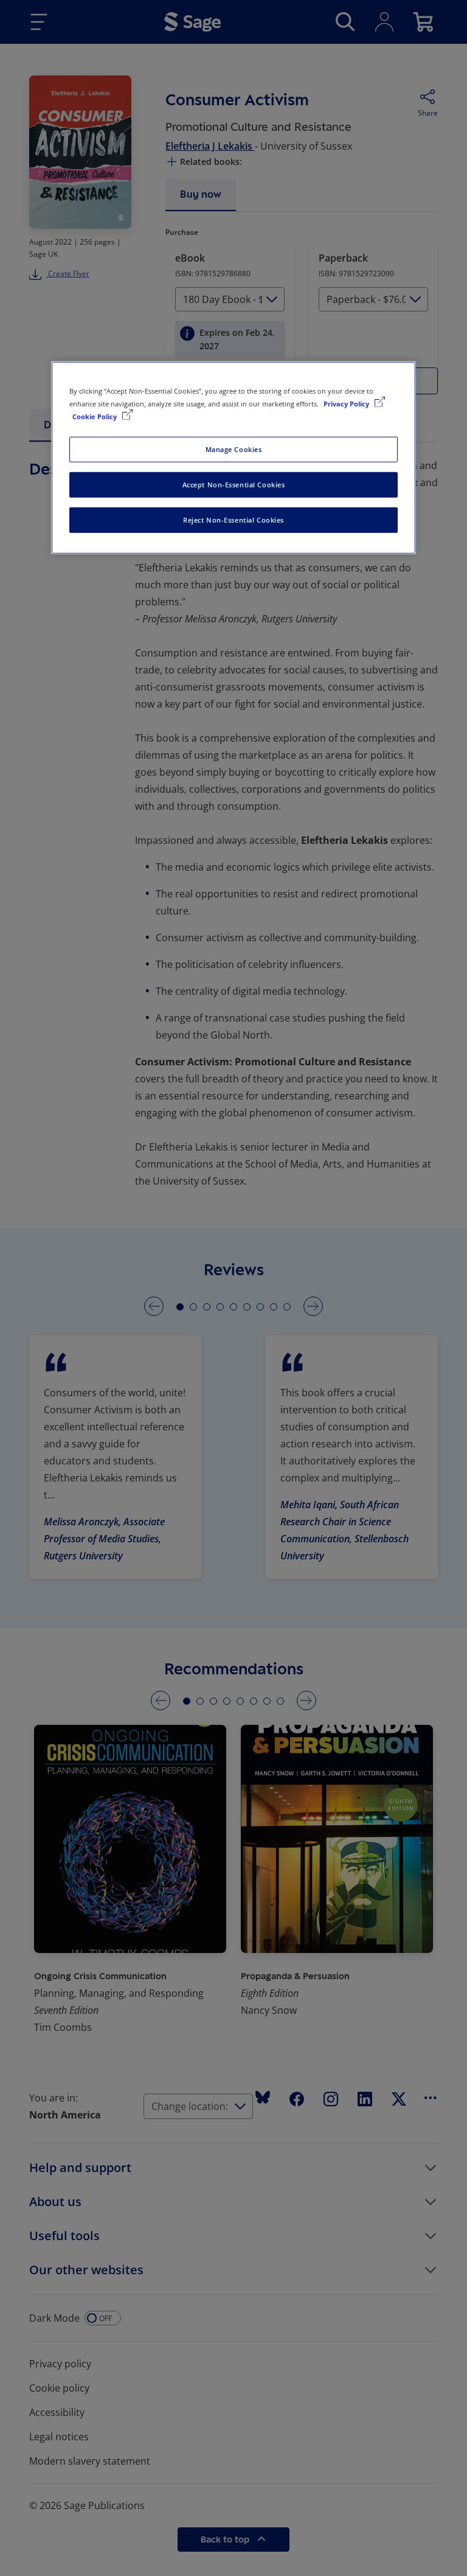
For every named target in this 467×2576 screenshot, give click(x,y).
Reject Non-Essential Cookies (233, 520)
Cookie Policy (95, 416)
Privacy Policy (347, 404)
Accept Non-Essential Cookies (234, 485)
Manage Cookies (234, 449)
